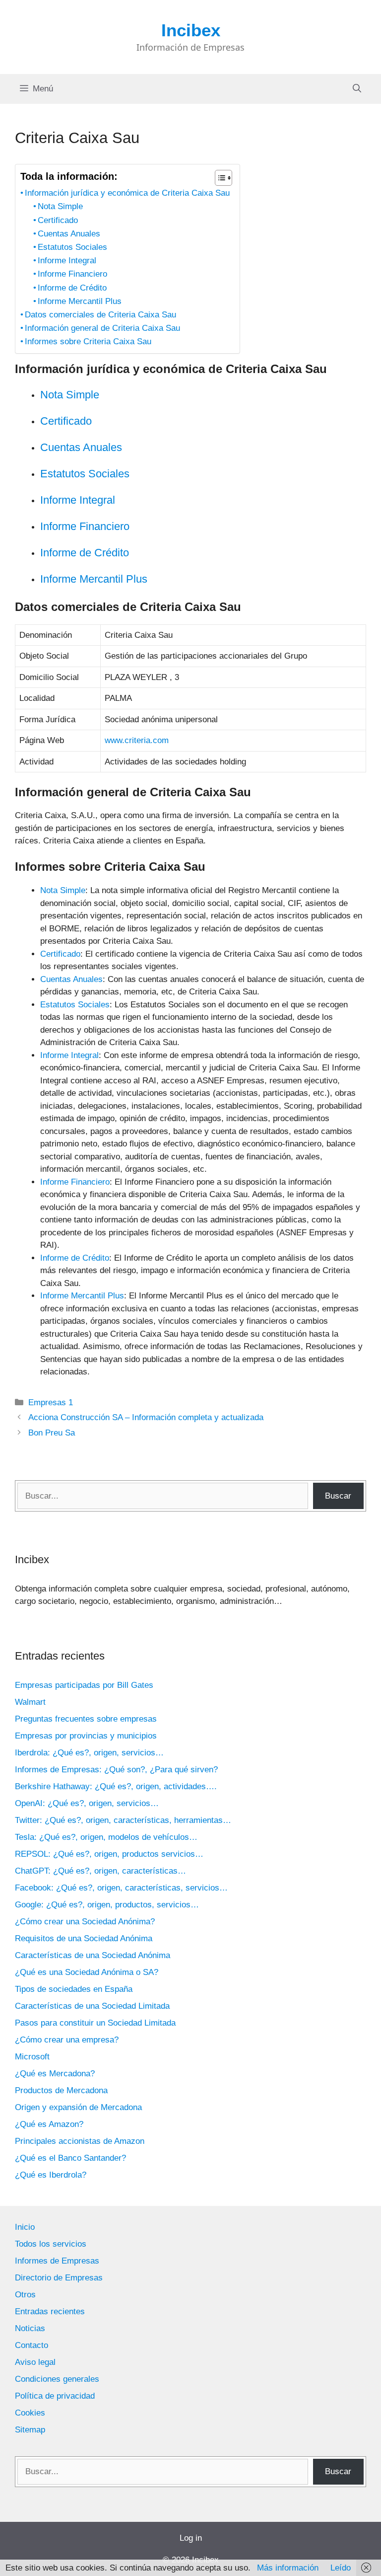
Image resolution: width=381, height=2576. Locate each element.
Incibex (191, 30)
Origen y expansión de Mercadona (78, 2107)
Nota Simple (60, 206)
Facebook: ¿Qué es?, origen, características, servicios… (121, 1888)
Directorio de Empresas (59, 2278)
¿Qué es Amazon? (49, 2124)
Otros (25, 2295)
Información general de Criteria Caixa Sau (102, 328)
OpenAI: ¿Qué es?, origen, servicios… (87, 1803)
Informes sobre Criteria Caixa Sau (88, 341)
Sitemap (30, 2430)
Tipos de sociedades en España (74, 1989)
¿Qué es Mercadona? (55, 2074)
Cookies (30, 2413)
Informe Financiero (72, 274)
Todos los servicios (51, 2244)
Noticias (30, 2328)
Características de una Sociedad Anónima (93, 1955)
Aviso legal (35, 2362)
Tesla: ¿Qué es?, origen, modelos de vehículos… (106, 1837)
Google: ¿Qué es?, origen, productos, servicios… (107, 1905)
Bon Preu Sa (52, 1433)
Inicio (25, 2227)
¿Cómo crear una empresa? (67, 2040)
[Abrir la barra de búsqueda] (357, 89)
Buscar (338, 1496)
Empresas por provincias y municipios (86, 1736)
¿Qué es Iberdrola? (51, 2175)
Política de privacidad (55, 2396)
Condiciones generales (57, 2379)
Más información (288, 2568)
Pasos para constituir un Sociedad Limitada (95, 2023)
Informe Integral (67, 261)
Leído (341, 2568)
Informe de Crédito (72, 288)
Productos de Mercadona (61, 2090)
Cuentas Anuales (69, 234)
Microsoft (32, 2057)
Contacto (32, 2345)
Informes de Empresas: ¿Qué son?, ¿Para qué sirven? (116, 1770)
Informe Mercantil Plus (80, 301)
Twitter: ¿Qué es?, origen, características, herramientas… (123, 1820)
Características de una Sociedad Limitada (92, 2006)
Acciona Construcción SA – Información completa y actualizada (146, 1417)
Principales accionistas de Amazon (80, 2141)
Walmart (30, 1702)
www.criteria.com (137, 740)
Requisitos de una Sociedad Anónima (84, 1938)
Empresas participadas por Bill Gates (84, 1685)
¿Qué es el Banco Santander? (70, 2158)
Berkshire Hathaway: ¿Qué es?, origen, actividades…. (116, 1786)
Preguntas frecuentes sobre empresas (86, 1719)
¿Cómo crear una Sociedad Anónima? (85, 1922)
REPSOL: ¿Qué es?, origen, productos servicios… (109, 1854)
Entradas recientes (50, 2311)
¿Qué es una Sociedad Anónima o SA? (87, 1972)
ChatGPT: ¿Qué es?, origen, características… (100, 1871)
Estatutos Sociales (72, 247)
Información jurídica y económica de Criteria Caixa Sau (127, 193)
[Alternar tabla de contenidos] (219, 178)
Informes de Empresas (57, 2261)
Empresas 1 (51, 1402)
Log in (191, 2538)
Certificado (58, 220)
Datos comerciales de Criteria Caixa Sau (100, 315)
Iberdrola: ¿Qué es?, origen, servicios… (89, 1753)
